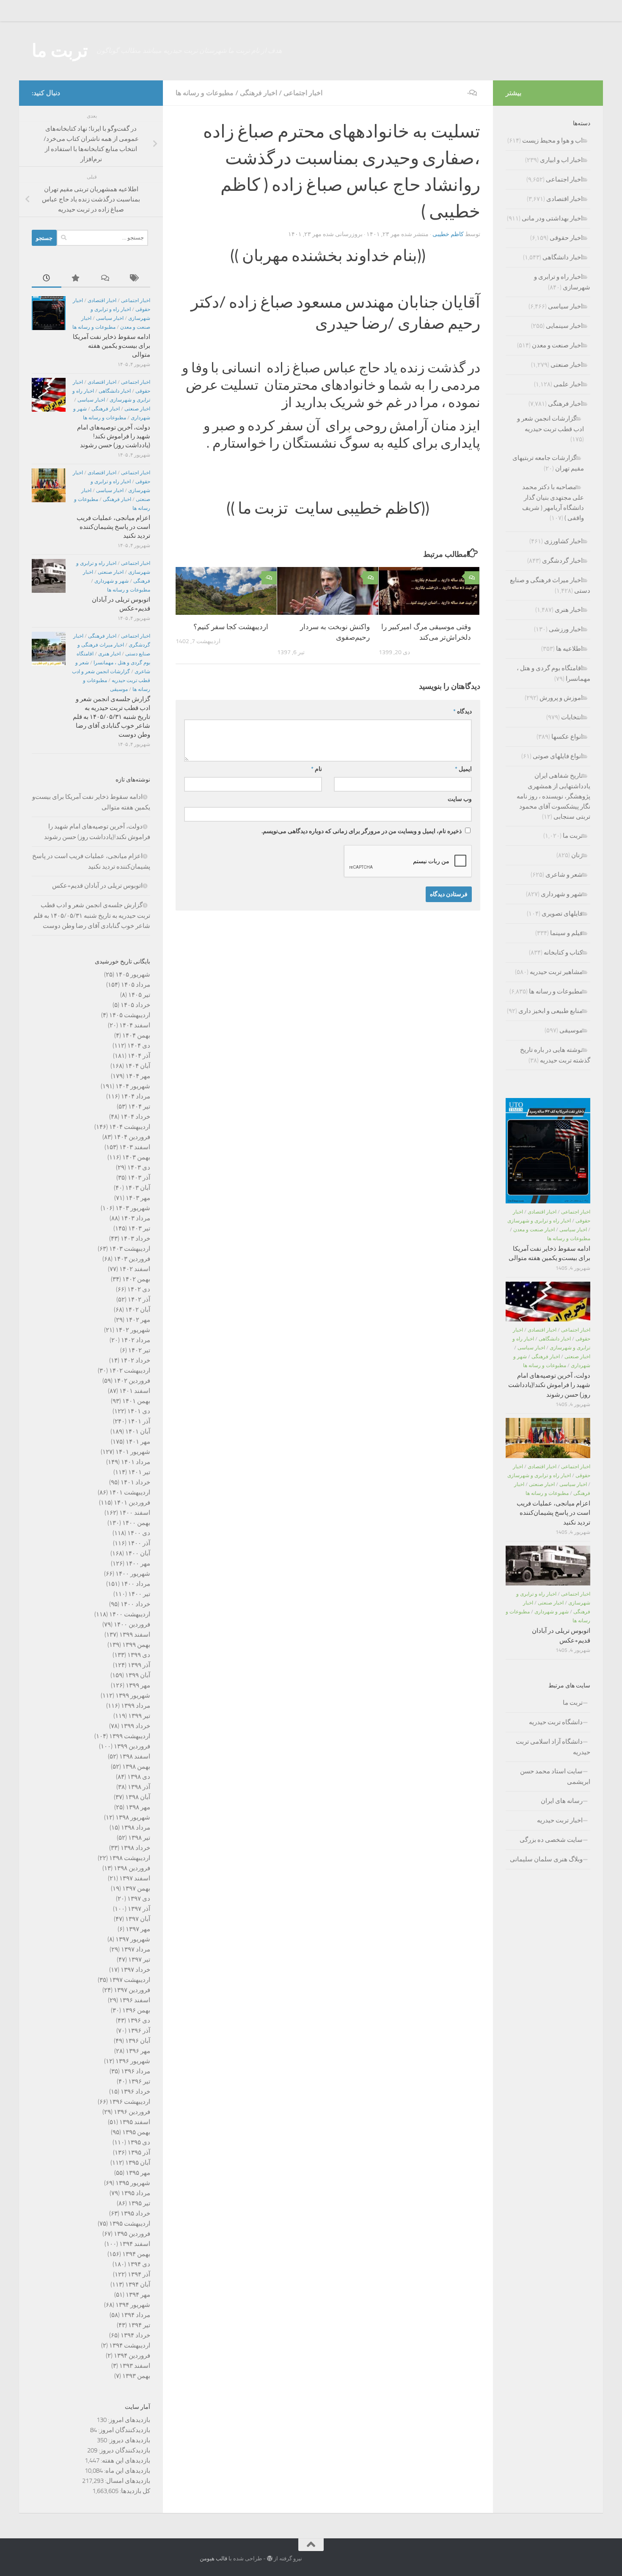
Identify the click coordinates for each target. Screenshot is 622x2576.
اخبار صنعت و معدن (557, 345)
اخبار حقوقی (566, 238)
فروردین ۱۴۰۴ (132, 1137)
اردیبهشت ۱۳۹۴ (130, 2345)
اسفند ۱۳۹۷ (135, 1878)
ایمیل (463, 769)
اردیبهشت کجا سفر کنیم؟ (231, 627)
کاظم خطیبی (448, 234)
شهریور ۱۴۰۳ (133, 1208)
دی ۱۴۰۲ (139, 1289)
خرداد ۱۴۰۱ (135, 1482)
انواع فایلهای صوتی (558, 756)
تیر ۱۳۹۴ (139, 2325)
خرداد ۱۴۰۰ (135, 1604)
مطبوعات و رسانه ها (205, 93)
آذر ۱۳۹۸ (139, 1787)
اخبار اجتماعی (303, 93)
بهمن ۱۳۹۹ (136, 1645)
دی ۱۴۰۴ (139, 1046)
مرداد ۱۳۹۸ (136, 1827)
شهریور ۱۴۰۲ (133, 1330)
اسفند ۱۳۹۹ (135, 1635)
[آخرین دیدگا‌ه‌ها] (106, 279)
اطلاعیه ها (569, 649)
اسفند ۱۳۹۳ (135, 2366)
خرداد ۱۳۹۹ (135, 1726)
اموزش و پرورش (561, 698)
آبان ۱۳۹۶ (138, 2041)
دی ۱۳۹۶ (139, 2020)
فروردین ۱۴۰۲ (132, 1381)
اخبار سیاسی (110, 318)
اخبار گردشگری (562, 561)
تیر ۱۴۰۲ (139, 1350)
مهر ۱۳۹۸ (138, 1807)
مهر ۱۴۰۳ (138, 1198)
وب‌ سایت (460, 799)
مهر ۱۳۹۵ (138, 2173)
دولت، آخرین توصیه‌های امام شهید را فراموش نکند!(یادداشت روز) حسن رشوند (114, 436)
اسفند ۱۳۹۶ (135, 2000)
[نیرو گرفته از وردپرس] (270, 2558)
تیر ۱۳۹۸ (139, 1838)
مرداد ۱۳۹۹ (136, 1706)
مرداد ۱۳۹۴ (136, 2315)
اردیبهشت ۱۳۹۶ (130, 2102)
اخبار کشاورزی (563, 541)
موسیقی (119, 689)
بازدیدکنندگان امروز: (124, 2430)
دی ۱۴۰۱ (139, 1411)
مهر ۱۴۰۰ (138, 1563)
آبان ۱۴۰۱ (138, 1431)
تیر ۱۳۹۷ (139, 1960)
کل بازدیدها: (134, 2491)
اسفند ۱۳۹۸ (135, 1756)
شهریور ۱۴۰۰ (133, 1574)
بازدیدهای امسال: (127, 2481)
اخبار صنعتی (137, 409)
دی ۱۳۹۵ (139, 2142)
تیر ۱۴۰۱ (139, 1472)
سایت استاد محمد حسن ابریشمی (555, 1777)
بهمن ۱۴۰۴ (136, 1035)
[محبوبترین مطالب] (76, 279)
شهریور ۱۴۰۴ (133, 1086)
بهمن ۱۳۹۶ (136, 2010)
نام (317, 769)
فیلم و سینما (566, 933)
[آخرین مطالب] (47, 279)
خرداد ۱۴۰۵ (135, 1005)
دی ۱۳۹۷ (139, 1899)
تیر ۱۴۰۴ (139, 1106)
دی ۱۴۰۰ (139, 1533)
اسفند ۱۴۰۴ (135, 1025)
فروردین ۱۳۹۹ (132, 1746)
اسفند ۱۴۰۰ (135, 1513)
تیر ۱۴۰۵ (139, 995)
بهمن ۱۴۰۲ (136, 1279)
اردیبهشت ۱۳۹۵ (130, 2224)
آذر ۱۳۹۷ (139, 1909)
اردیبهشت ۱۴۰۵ (130, 1015)
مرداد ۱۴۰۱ (136, 1462)
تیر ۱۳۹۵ (139, 2203)
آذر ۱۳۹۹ (139, 1665)
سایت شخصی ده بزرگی (551, 1840)
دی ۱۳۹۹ (139, 1655)
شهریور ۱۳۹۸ (133, 1817)
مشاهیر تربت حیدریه (556, 972)
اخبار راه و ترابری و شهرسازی (539, 1221)
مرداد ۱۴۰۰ (136, 1584)
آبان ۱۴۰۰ (138, 1553)
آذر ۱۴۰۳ (139, 1178)
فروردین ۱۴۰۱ (132, 1503)
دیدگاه (462, 711)
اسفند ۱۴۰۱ (135, 1391)
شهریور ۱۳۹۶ (133, 2061)
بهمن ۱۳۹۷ (136, 1888)
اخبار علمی (568, 384)
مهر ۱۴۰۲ (138, 1320)
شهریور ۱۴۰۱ (133, 1452)
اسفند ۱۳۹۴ (135, 2244)
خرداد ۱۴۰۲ (135, 1360)
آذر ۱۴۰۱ (139, 1421)
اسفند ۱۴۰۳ (135, 1147)
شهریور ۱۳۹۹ (133, 1695)
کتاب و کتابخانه (563, 952)
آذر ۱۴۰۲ (139, 1299)
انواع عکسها (567, 737)
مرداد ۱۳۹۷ (136, 1949)
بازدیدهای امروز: (128, 2420)
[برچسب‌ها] (135, 279)
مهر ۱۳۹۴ (138, 2295)
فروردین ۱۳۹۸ (132, 1868)
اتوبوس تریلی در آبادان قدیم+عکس (97, 886)
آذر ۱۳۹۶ (139, 2031)
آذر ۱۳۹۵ (139, 2152)
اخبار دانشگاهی (115, 391)
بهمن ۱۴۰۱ (136, 1401)
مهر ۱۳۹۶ (138, 2051)
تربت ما (60, 51)
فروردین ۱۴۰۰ (132, 1624)
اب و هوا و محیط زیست (552, 140)
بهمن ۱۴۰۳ (136, 1157)
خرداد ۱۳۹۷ (135, 1970)
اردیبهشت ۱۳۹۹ (130, 1736)
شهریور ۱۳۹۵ (133, 2183)
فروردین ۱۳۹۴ (132, 2356)
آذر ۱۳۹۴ (139, 2274)
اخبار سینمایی (564, 326)
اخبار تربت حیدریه (560, 1820)
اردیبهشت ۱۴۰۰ (130, 1614)
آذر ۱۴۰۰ (139, 1543)
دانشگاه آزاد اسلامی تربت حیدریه (553, 1747)
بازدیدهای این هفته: (125, 2460)
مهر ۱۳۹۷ (138, 1929)
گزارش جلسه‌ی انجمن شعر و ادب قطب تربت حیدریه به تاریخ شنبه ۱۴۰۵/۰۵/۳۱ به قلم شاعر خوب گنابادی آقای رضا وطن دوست (111, 717)
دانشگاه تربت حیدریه (556, 1722)
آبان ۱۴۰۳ (138, 1188)
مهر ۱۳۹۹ (138, 1685)
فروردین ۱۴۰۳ (132, 1259)
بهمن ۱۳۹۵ (136, 2132)
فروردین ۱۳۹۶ (132, 2112)
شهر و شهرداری (111, 581)
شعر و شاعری (564, 875)
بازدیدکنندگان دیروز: (124, 2450)
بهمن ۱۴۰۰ (136, 1523)
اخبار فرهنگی (259, 93)
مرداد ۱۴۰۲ (136, 1340)
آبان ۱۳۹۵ (138, 2163)
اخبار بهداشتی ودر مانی (552, 218)
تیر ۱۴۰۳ (139, 1228)
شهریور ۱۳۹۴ (133, 2305)
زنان (577, 855)
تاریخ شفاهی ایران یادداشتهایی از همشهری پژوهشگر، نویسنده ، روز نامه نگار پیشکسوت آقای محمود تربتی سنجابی (553, 796)
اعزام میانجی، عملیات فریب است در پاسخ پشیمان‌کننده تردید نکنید (113, 527)
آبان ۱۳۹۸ (138, 1797)
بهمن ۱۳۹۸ (136, 1767)
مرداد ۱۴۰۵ (136, 985)
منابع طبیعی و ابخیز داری (550, 1011)
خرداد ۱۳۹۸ (135, 1848)
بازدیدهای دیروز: (129, 2440)
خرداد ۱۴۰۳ (135, 1238)
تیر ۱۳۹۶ (139, 2081)
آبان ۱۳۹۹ (138, 1675)
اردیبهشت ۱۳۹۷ (130, 1980)
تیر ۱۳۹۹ (139, 1716)
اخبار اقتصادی (102, 300)
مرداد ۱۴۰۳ (136, 1218)
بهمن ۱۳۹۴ (136, 2254)
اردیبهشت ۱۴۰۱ (130, 1492)
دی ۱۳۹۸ (139, 1777)
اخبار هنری (109, 654)
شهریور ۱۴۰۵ (133, 974)
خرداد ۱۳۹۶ (135, 2092)
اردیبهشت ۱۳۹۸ (130, 1858)
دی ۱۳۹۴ (139, 2264)
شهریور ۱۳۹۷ (133, 1939)
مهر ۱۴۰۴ (138, 1076)
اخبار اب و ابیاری (561, 160)
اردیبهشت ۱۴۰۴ (130, 1127)
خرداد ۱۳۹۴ (135, 2335)
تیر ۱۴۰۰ (139, 1594)
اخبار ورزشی (566, 629)
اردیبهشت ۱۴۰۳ (130, 1249)
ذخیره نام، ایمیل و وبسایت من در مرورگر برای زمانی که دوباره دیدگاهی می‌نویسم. (362, 831)
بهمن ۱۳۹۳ (136, 2376)
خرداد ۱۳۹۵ (135, 2213)
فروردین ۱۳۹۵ (132, 2234)
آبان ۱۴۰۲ (138, 1310)
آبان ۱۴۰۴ (138, 1066)
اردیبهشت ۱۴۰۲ (130, 1371)
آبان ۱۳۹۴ (138, 2284)
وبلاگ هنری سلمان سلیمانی (546, 1859)
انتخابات (572, 717)
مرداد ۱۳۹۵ (136, 2193)
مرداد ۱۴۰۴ (136, 1096)
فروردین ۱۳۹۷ (132, 1990)
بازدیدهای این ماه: (127, 2471)
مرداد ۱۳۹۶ (136, 2071)
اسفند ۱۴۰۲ (135, 1269)
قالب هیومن (213, 2558)
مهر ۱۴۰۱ (138, 1442)
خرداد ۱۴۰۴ (135, 1117)
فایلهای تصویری (562, 914)
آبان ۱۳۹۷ (138, 1919)
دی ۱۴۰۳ (139, 1167)
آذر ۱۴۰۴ (139, 1056)
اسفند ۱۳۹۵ (135, 2122)
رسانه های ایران (562, 1801)
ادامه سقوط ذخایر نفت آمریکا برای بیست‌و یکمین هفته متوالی (111, 346)
